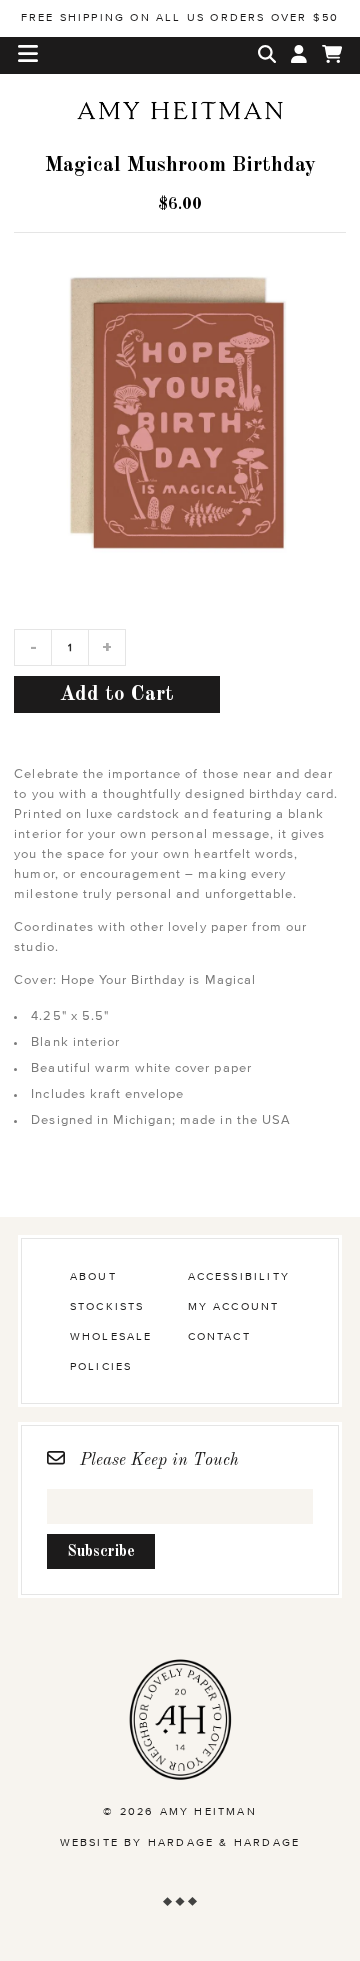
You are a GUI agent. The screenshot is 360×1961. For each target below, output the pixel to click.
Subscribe (101, 1552)
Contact (219, 1336)
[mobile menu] (28, 55)
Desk (180, 145)
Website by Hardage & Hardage (180, 1842)
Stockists (107, 1306)
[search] (267, 55)
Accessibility (239, 1276)
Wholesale (111, 1336)
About (93, 1276)
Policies (101, 1366)
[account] (299, 55)
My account (234, 1306)
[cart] (332, 55)
